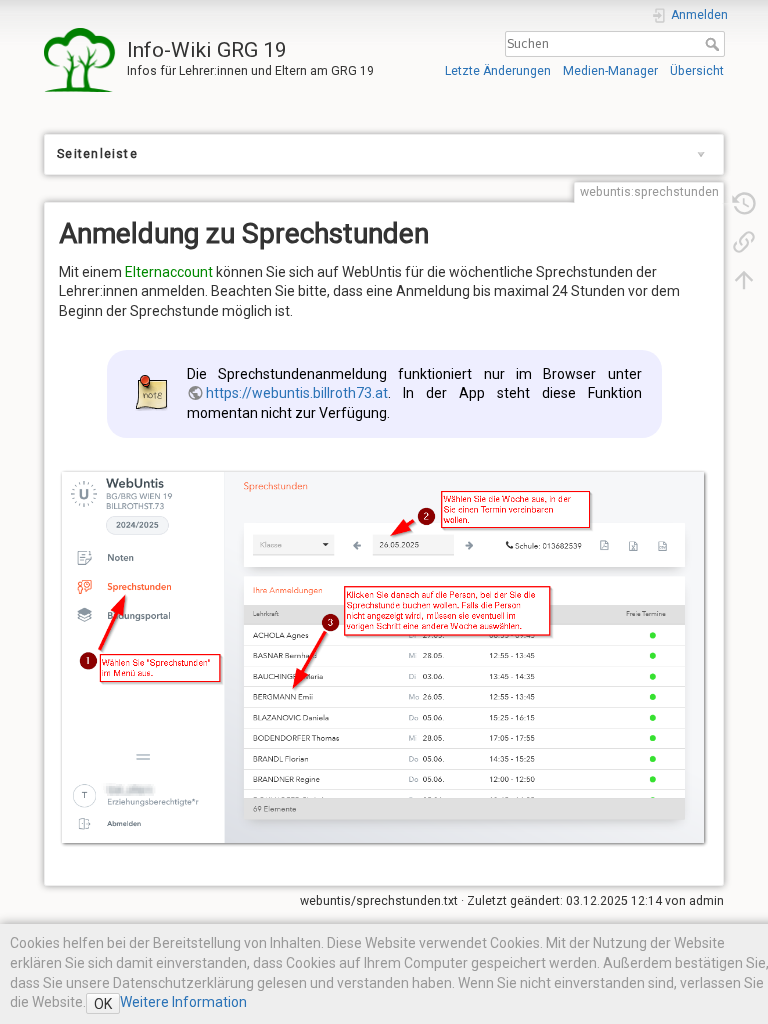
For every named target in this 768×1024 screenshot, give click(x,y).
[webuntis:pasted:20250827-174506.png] (384, 658)
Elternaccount (169, 272)
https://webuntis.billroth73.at (297, 393)
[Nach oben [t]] (744, 279)
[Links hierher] (744, 241)
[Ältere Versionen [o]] (744, 203)
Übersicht (697, 71)
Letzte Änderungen (498, 71)
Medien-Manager (610, 71)
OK (103, 1004)
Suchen (714, 44)
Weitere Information (183, 1002)
